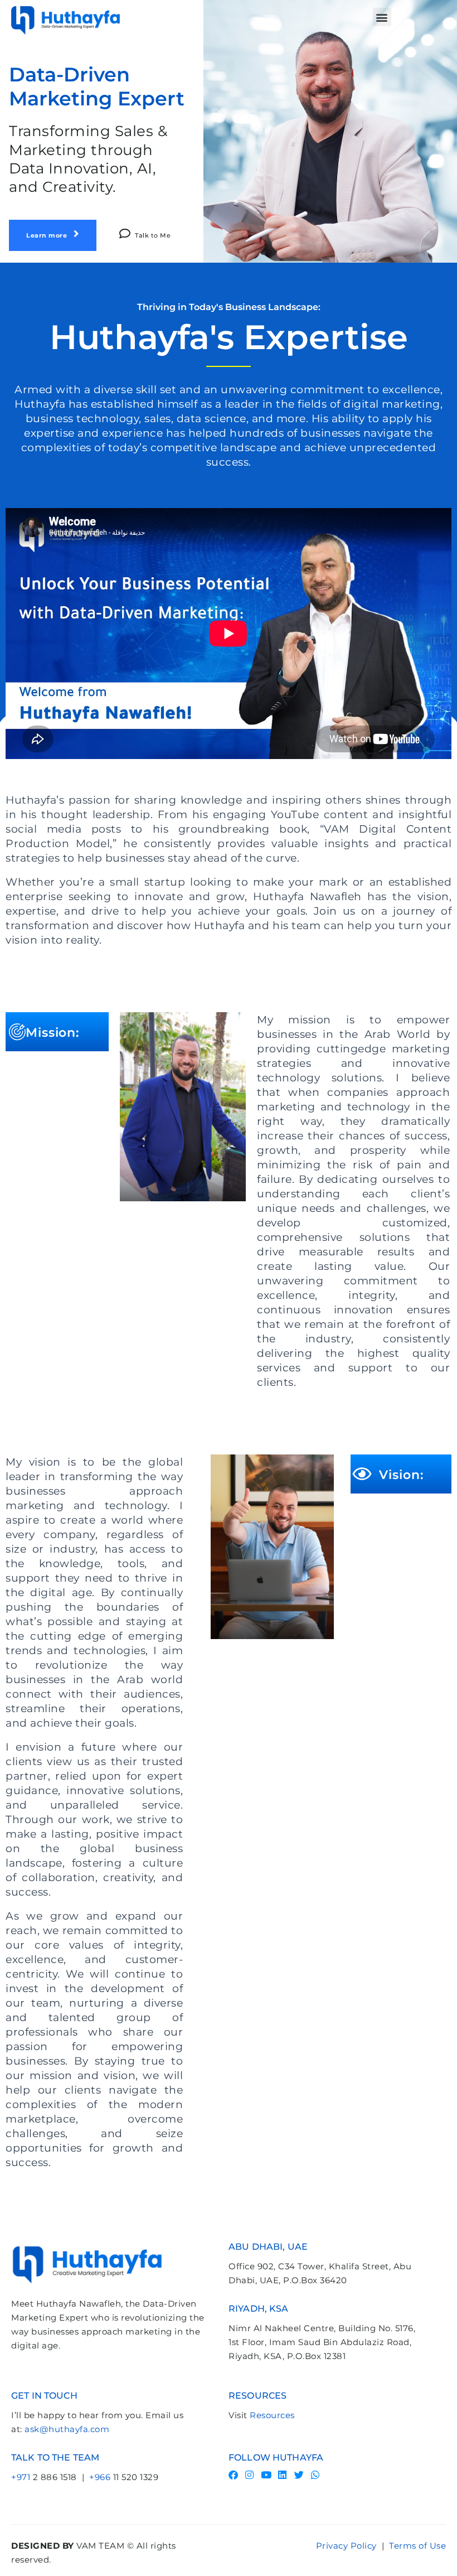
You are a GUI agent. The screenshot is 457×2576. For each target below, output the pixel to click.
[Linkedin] (283, 2475)
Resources (272, 2415)
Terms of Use (417, 2546)
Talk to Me (153, 235)
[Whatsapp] (316, 2475)
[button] (382, 17)
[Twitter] (299, 2475)
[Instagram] (250, 2475)
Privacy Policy (346, 2546)
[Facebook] (233, 2475)
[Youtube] (266, 2475)
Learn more (48, 235)
